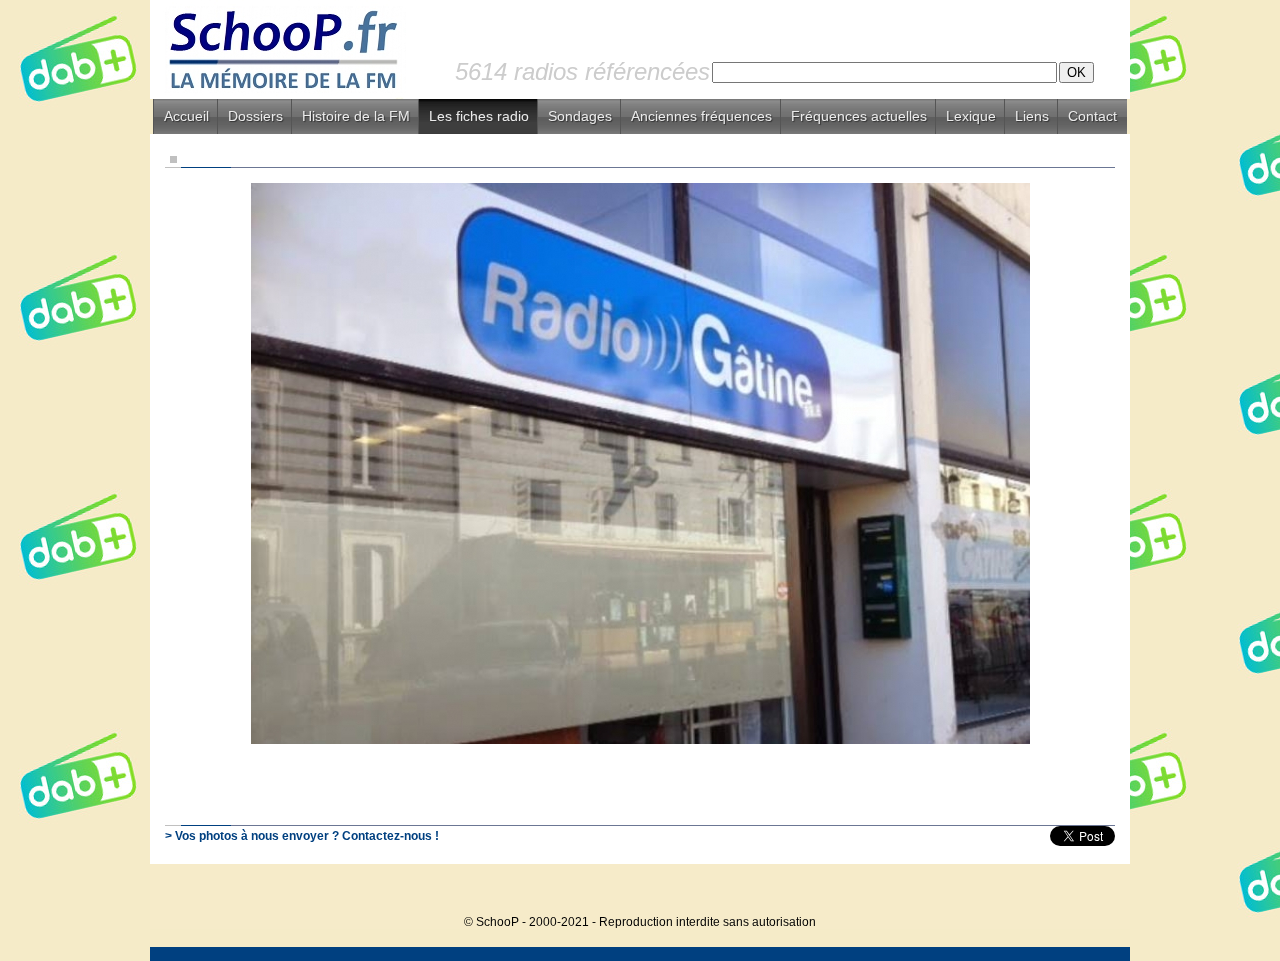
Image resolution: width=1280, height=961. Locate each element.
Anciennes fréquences (701, 116)
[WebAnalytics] (1090, 891)
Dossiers (255, 116)
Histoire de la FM (356, 116)
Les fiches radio (479, 116)
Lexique (971, 116)
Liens (1032, 116)
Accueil (186, 116)
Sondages (580, 116)
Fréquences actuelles (859, 116)
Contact (1092, 116)
